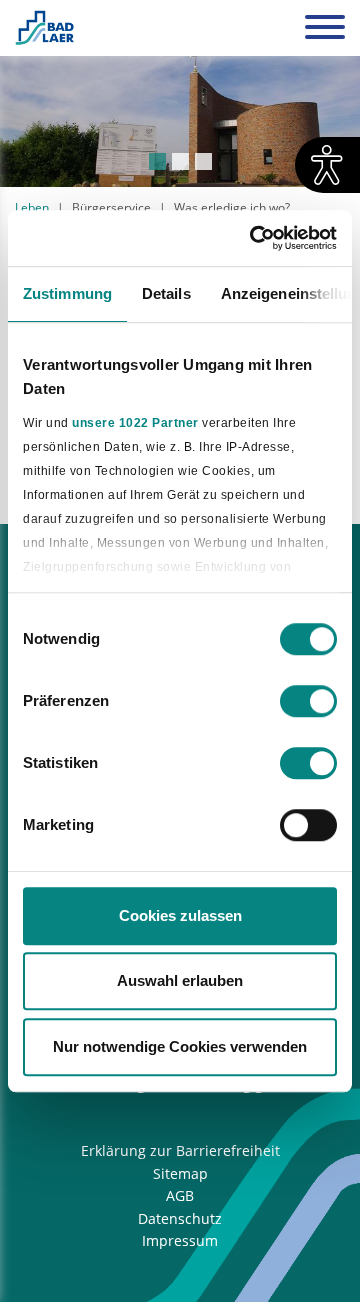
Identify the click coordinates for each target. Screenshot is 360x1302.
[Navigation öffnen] (325, 30)
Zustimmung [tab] (67, 293)
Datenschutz (180, 1218)
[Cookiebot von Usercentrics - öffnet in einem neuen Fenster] (254, 238)
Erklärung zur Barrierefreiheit (180, 1150)
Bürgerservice (111, 207)
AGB (180, 1195)
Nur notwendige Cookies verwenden (180, 1046)
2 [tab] (180, 161)
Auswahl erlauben (180, 980)
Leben (32, 207)
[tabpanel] (180, 121)
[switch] (308, 701)
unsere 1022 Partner (135, 423)
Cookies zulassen (180, 915)
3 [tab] (203, 161)
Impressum (180, 1240)
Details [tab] (166, 293)
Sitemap (180, 1173)
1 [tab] (157, 161)
